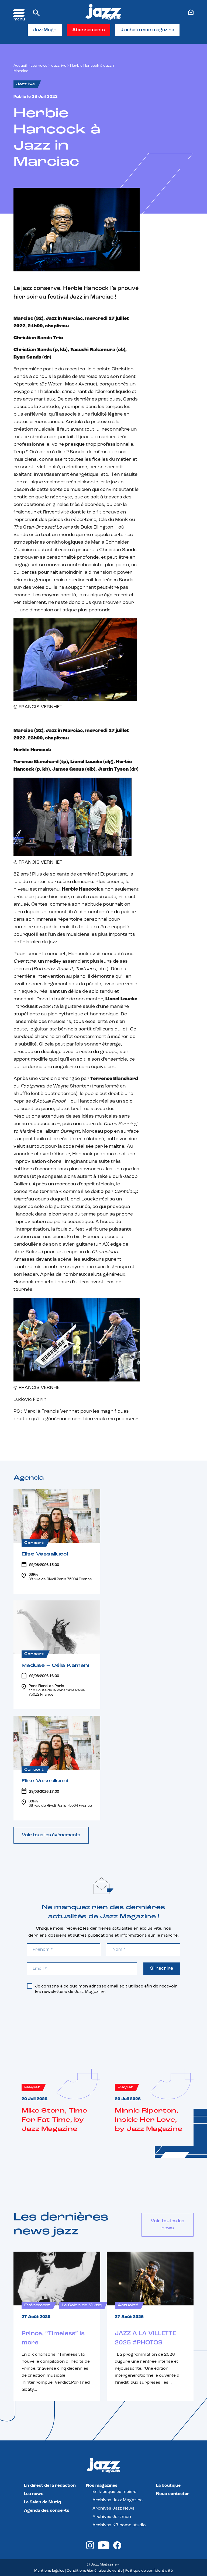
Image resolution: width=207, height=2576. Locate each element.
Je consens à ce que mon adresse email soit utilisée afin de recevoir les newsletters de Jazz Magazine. (106, 1989)
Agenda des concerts (47, 2511)
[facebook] (117, 2548)
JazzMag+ (45, 30)
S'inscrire (162, 1969)
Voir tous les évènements (51, 1835)
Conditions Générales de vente (95, 2571)
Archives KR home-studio (119, 2525)
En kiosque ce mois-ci (115, 2492)
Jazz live (59, 66)
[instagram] (90, 2548)
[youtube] (104, 2548)
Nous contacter (173, 2494)
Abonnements (89, 30)
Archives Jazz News (113, 2508)
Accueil (20, 66)
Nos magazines (102, 2486)
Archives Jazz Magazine (118, 2500)
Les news (39, 66)
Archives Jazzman (112, 2517)
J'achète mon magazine (147, 30)
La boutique (168, 2486)
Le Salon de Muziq (42, 2502)
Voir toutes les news (168, 2225)
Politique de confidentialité (149, 2571)
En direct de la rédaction (50, 2486)
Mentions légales (49, 2571)
